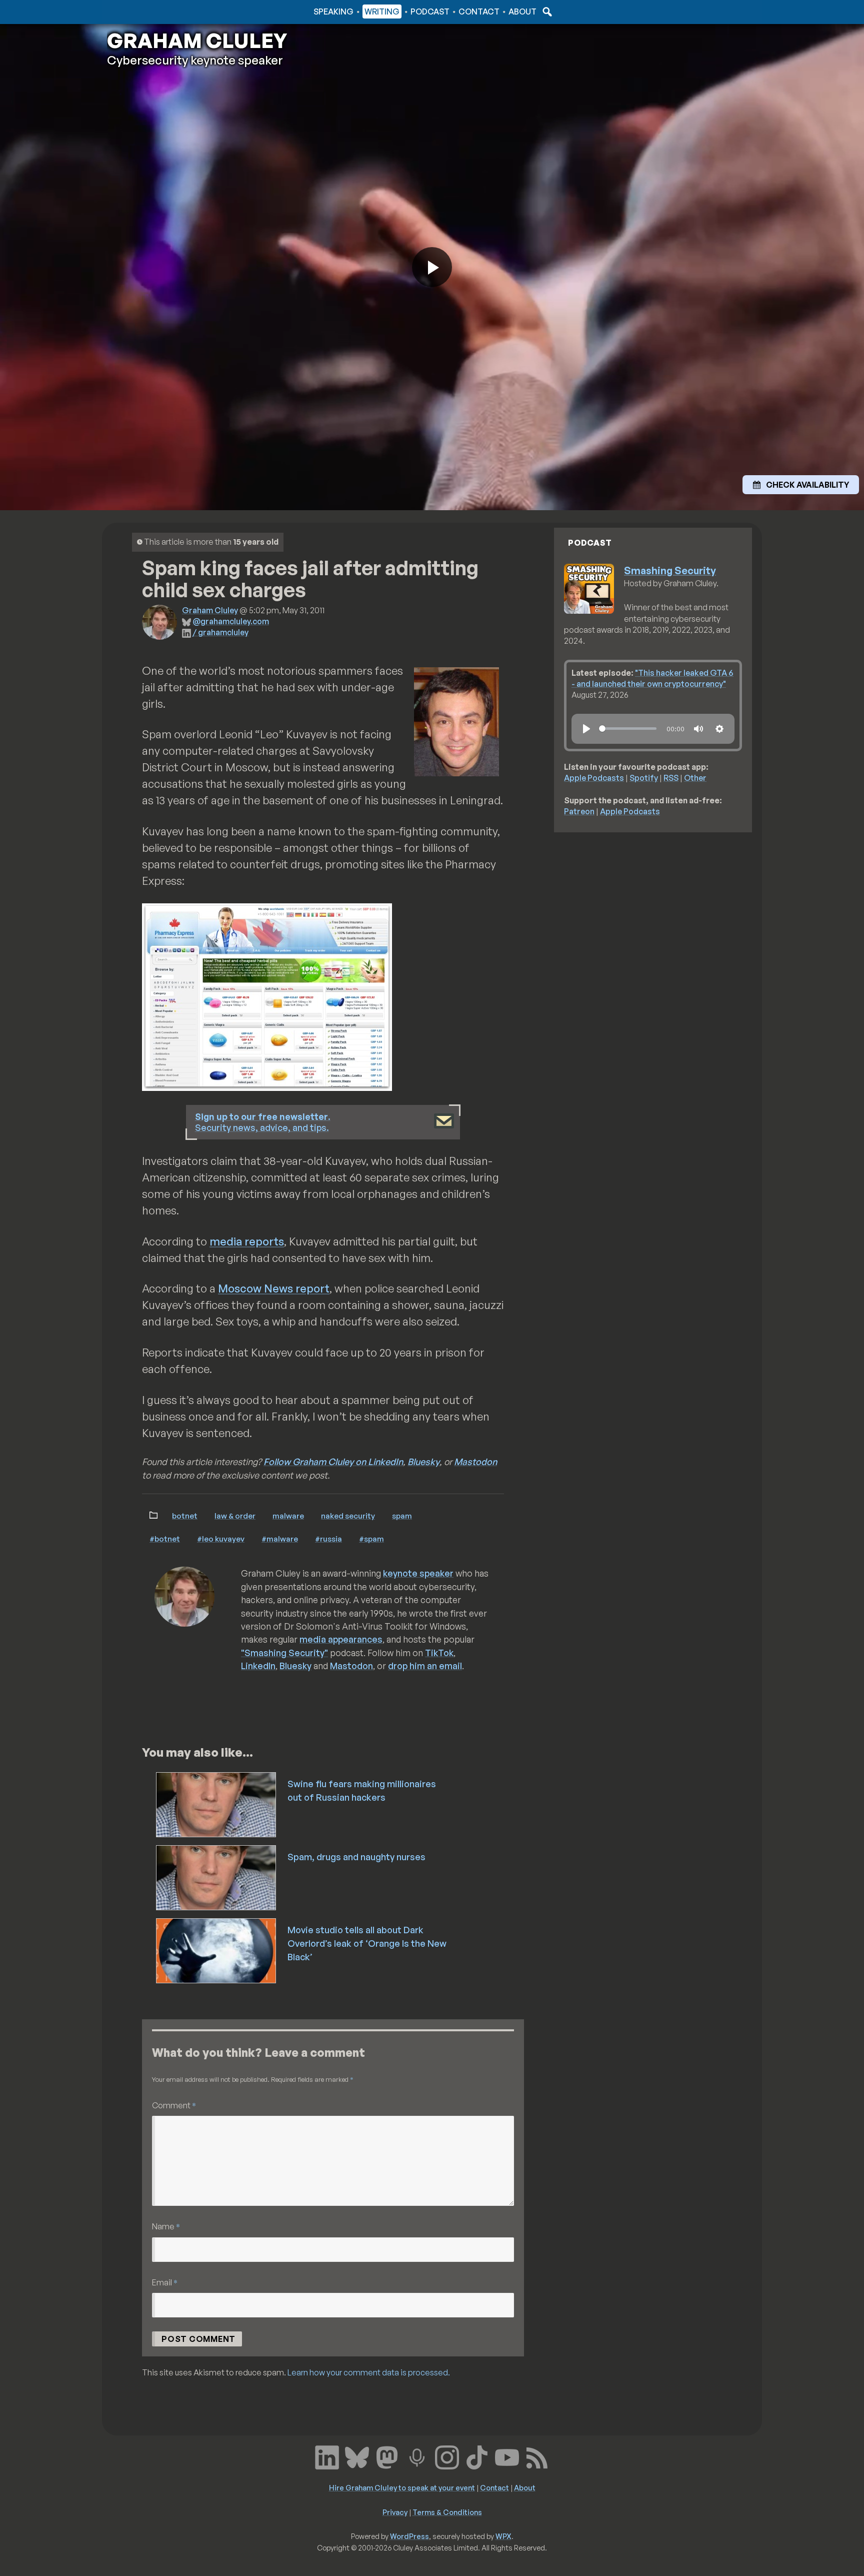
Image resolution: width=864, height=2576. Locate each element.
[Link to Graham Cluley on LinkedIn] (327, 2456)
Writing (382, 12)
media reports (247, 1241)
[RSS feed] (537, 2456)
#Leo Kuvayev (221, 1539)
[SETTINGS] (719, 729)
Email (165, 2282)
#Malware (280, 1539)
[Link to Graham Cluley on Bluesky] (357, 2456)
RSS (671, 778)
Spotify (644, 778)
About (522, 12)
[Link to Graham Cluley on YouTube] (507, 2456)
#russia (328, 1539)
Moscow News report (274, 1288)
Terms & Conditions (447, 2512)
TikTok (439, 1653)
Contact (479, 12)
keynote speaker (418, 1573)
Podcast (430, 12)
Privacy (395, 2512)
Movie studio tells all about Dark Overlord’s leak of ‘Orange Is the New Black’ (367, 1943)
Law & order (235, 1516)
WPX (503, 2536)
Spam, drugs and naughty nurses (356, 1857)
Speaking (333, 12)
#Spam (371, 1539)
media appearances (341, 1639)
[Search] (546, 12)
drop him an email (425, 1666)
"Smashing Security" (284, 1653)
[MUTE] (698, 729)
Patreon (579, 811)
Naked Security (348, 1516)
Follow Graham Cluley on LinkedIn (333, 1462)
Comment (174, 2105)
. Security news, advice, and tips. (263, 1122)
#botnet (165, 1539)
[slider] (628, 729)
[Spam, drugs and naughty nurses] (217, 1877)
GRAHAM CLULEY (197, 41)
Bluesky (423, 1462)
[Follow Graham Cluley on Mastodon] (387, 2456)
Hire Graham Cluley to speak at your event (402, 2487)
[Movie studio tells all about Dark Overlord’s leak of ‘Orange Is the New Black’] (217, 1950)
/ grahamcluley (220, 632)
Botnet (185, 1516)
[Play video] (432, 267)
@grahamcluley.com (231, 621)
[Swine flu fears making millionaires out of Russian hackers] (217, 1804)
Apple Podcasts (594, 778)
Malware (288, 1516)
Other (695, 778)
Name (166, 2226)
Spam (402, 1516)
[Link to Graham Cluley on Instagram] (447, 2456)
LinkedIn (258, 1666)
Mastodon (475, 1462)
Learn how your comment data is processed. (369, 2372)
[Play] (586, 729)
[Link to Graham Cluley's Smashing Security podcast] (417, 2456)
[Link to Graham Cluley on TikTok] (477, 2456)
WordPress (409, 2536)
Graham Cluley (147, 12)
